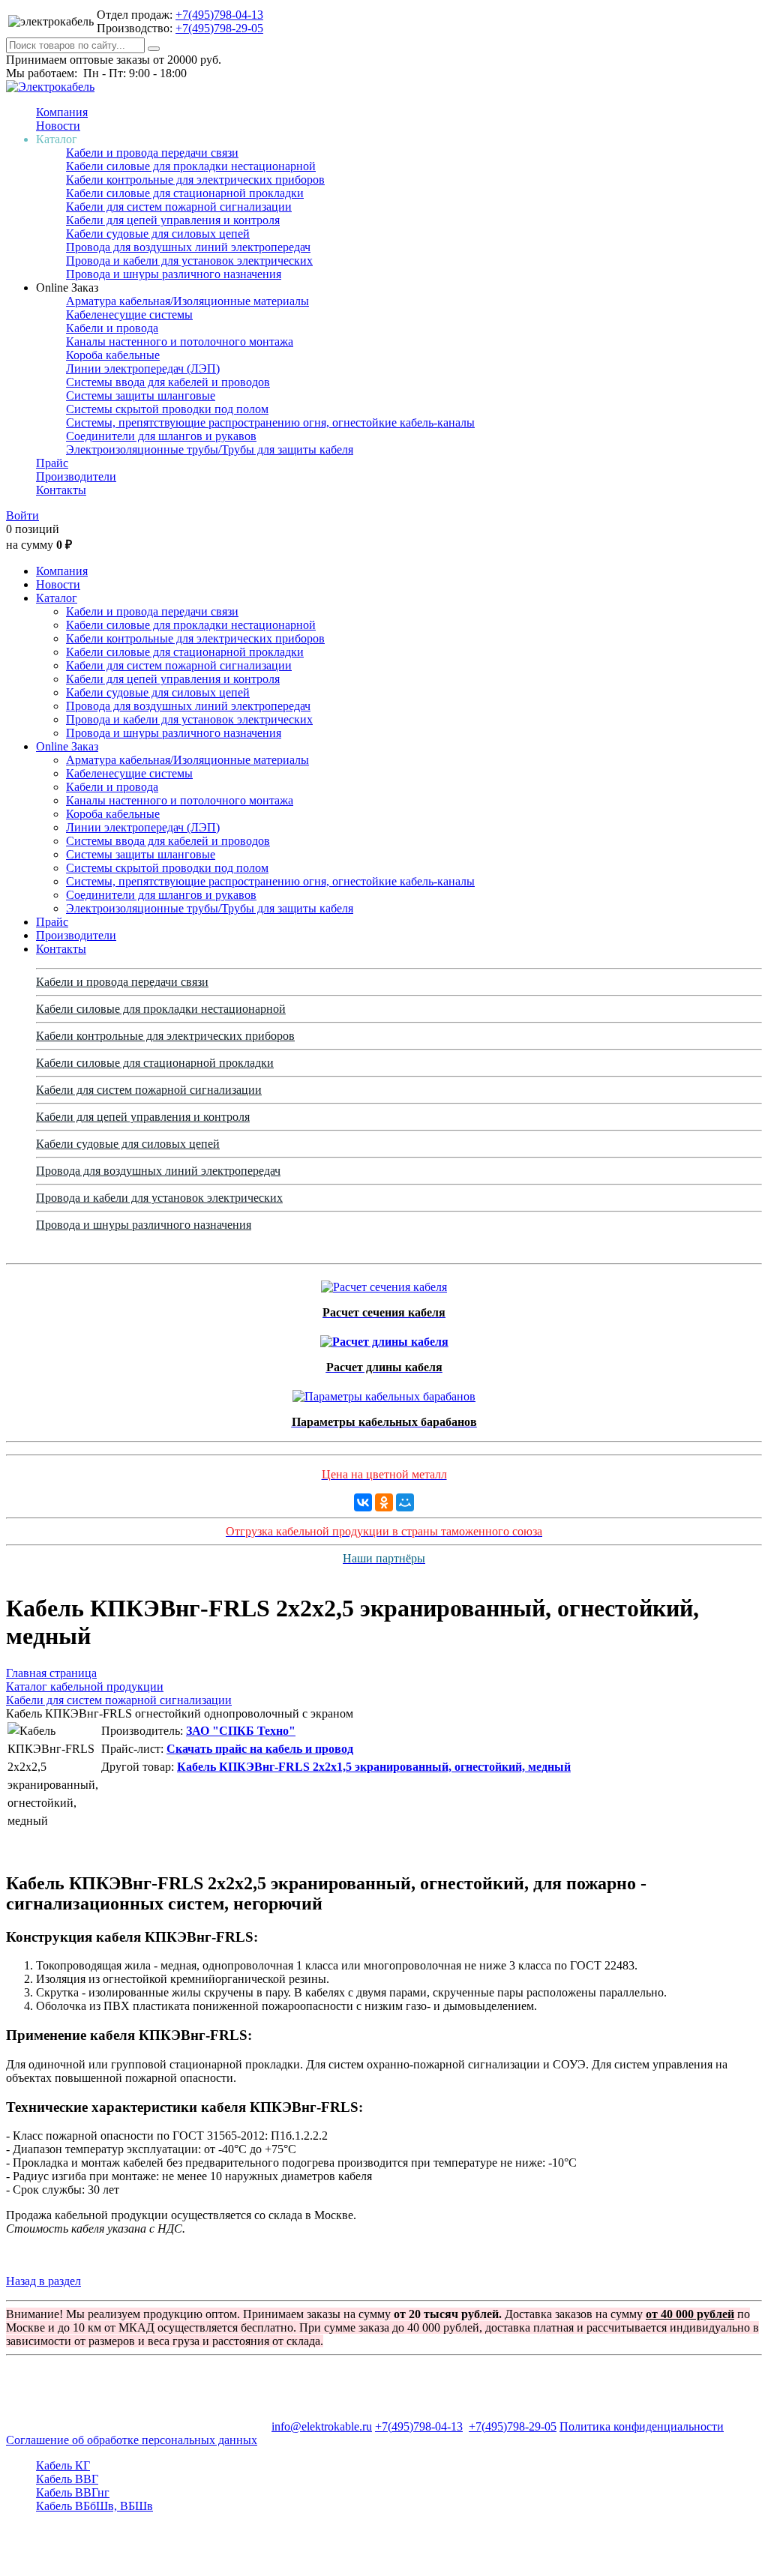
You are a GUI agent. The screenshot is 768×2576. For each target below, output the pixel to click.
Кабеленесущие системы (129, 315)
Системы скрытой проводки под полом (167, 409)
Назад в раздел (43, 2281)
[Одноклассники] (384, 1502)
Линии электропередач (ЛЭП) (143, 368)
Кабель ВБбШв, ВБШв (94, 2506)
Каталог (57, 598)
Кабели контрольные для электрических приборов (195, 180)
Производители (76, 476)
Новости (58, 126)
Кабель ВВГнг (73, 2492)
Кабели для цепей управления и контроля (173, 220)
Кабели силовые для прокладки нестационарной (191, 166)
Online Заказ (67, 746)
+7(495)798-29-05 (219, 28)
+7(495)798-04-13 (219, 15)
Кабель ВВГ (67, 2479)
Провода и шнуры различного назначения (174, 274)
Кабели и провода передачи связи (152, 153)
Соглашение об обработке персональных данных (132, 2440)
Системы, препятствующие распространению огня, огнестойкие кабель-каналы (270, 422)
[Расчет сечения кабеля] (384, 1283)
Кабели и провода (112, 328)
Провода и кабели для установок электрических (189, 261)
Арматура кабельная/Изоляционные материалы (187, 301)
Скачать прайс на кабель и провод (260, 1749)
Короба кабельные (113, 355)
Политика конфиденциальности (642, 2426)
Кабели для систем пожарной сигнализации (179, 207)
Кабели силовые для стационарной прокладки (185, 193)
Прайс (52, 463)
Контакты (61, 490)
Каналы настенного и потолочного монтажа (180, 341)
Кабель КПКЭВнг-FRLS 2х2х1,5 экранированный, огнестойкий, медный (374, 1767)
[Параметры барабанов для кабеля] (384, 1393)
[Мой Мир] (405, 1502)
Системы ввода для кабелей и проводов (168, 382)
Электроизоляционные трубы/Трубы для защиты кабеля (210, 449)
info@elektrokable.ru (322, 2426)
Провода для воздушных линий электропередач (188, 247)
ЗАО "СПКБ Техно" (241, 1731)
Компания (62, 112)
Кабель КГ (63, 2465)
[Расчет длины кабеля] (384, 1338)
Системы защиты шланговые (141, 395)
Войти (22, 515)
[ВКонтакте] (363, 1502)
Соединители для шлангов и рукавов (161, 436)
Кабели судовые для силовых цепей (158, 234)
